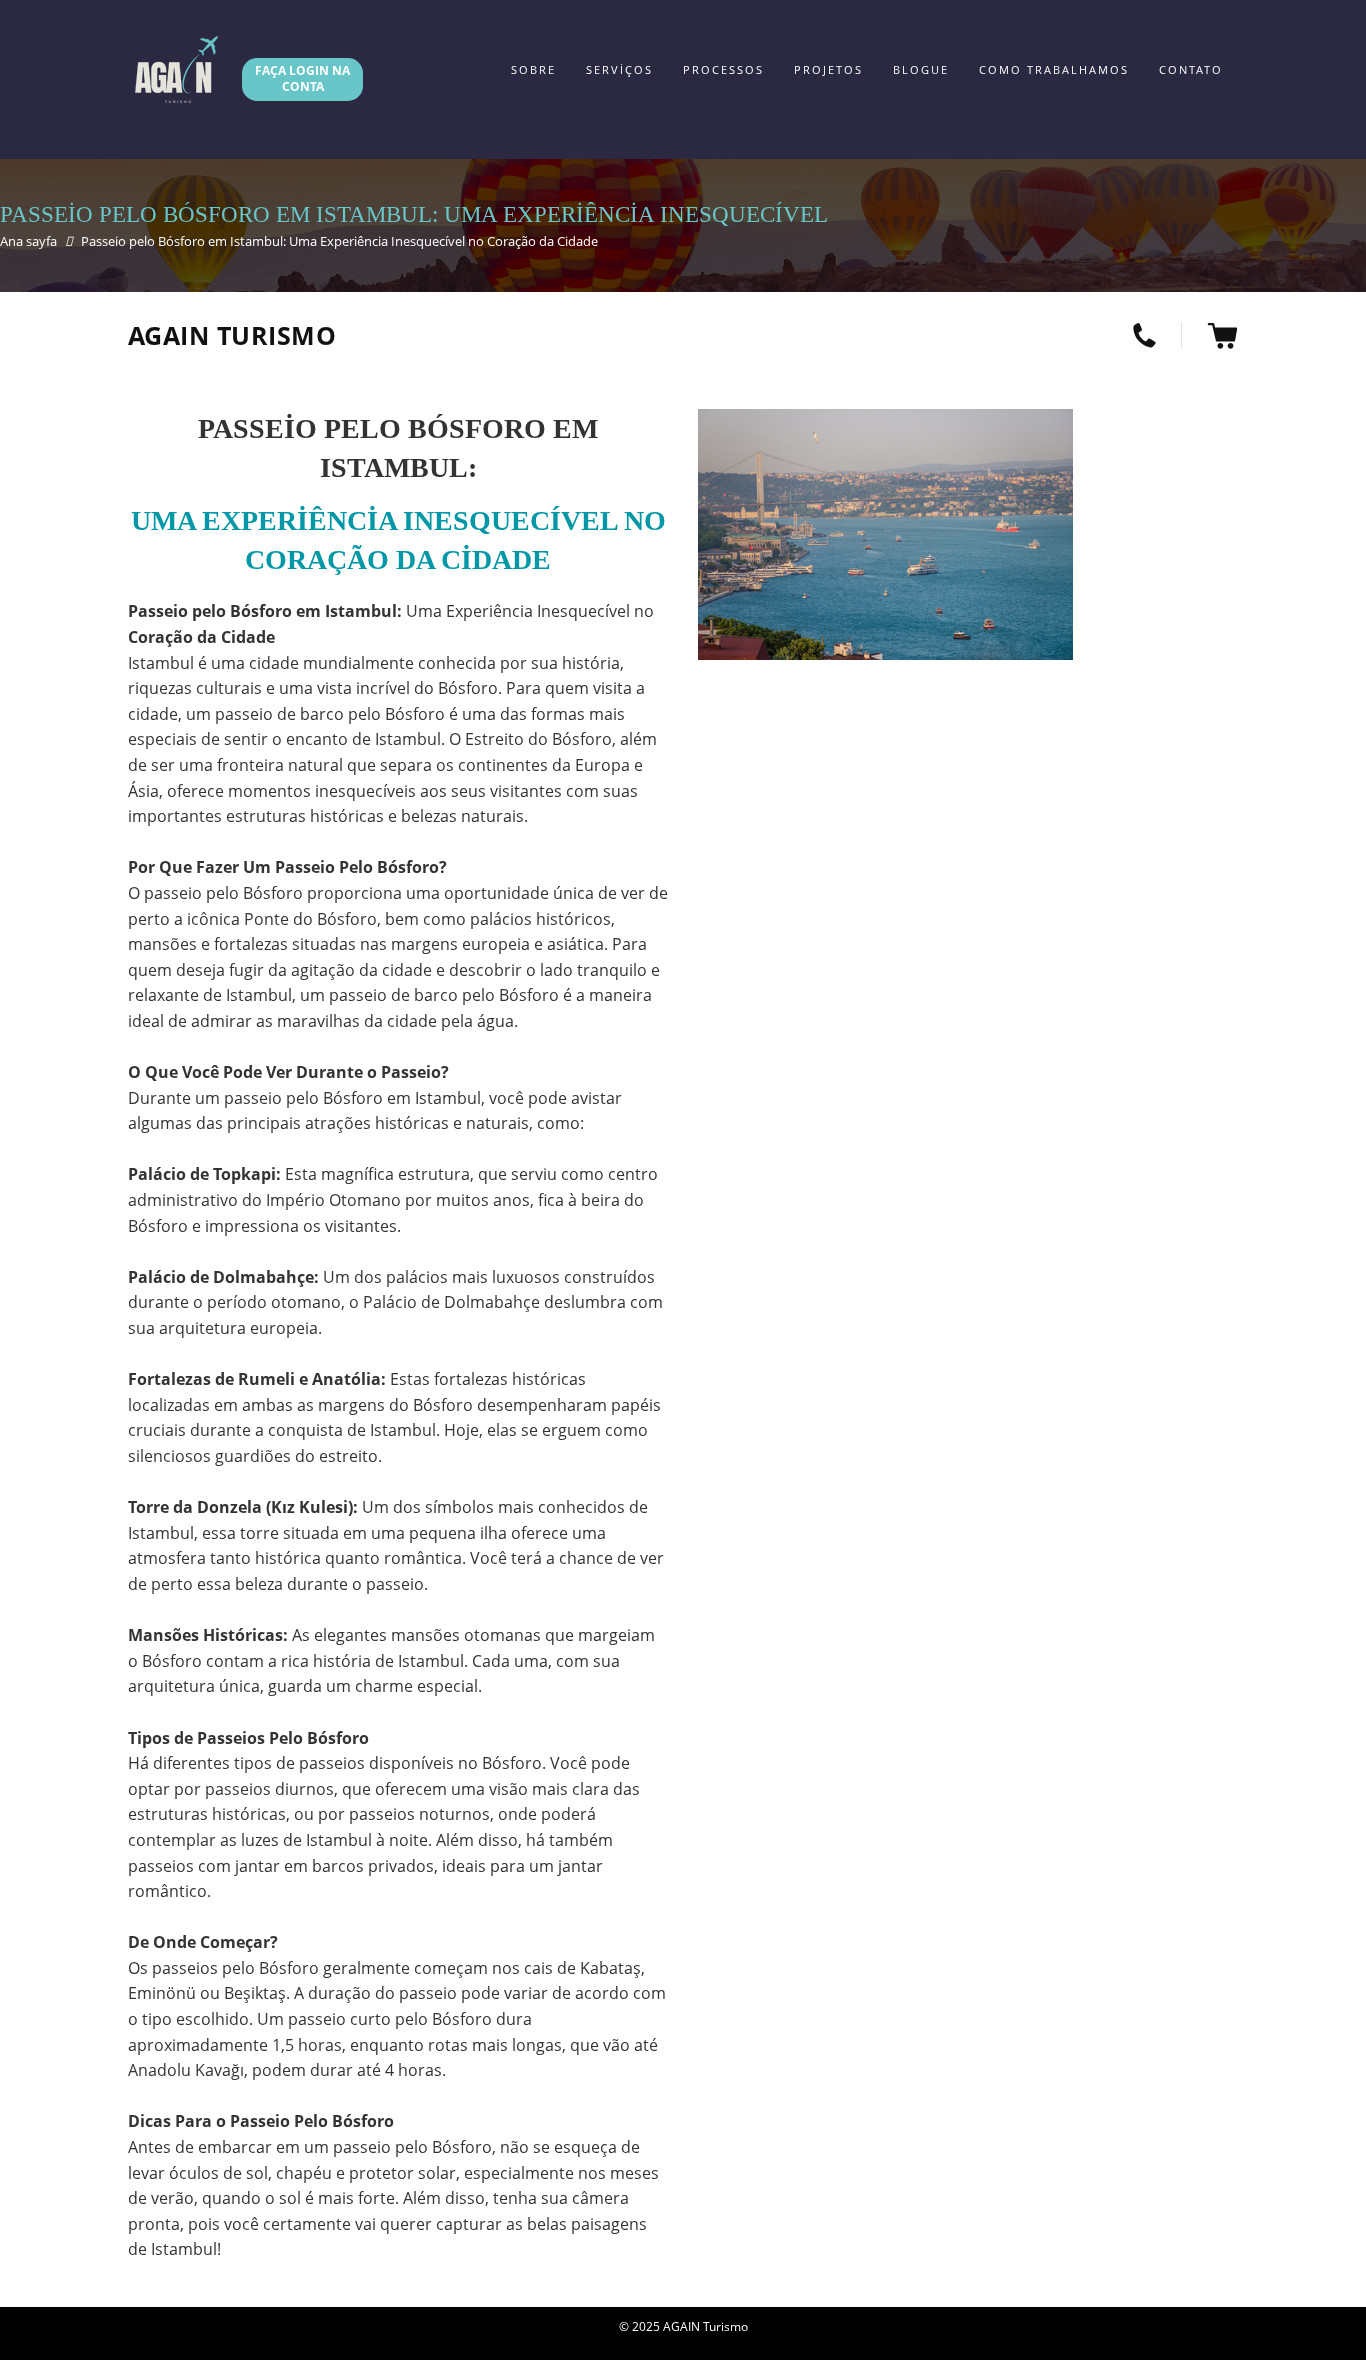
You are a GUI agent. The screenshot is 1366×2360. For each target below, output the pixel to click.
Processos (723, 69)
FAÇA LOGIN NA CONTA (302, 79)
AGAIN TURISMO (232, 335)
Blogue (921, 69)
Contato (1191, 69)
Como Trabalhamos (1054, 69)
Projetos (828, 69)
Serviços (619, 69)
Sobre (533, 69)
